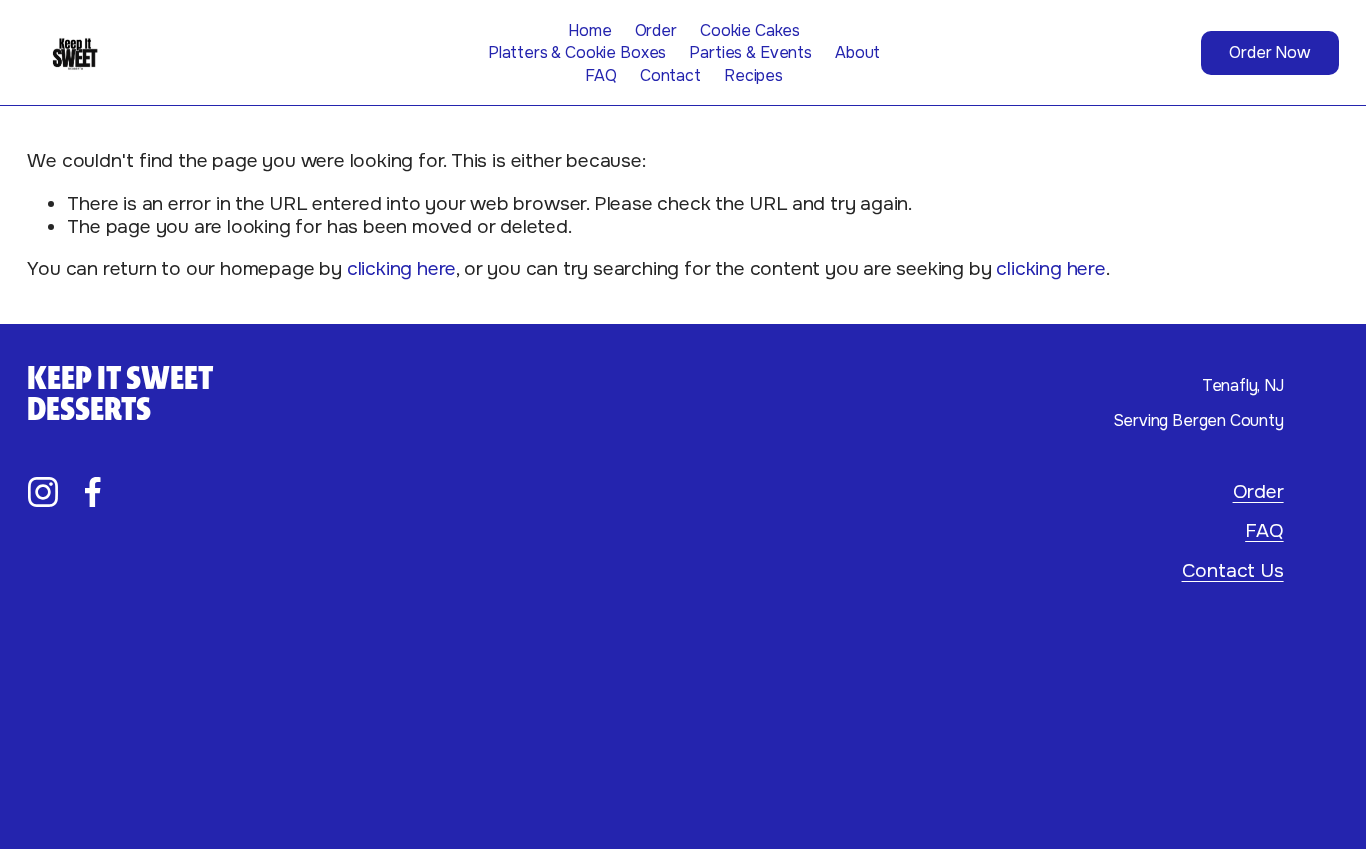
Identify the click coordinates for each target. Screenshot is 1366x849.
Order (656, 30)
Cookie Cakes (750, 30)
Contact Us (1233, 570)
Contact (670, 75)
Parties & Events (750, 52)
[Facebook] (93, 492)
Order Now (1269, 52)
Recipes (753, 75)
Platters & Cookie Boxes (577, 52)
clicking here (402, 268)
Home (589, 30)
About (857, 52)
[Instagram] (43, 492)
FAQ (601, 75)
